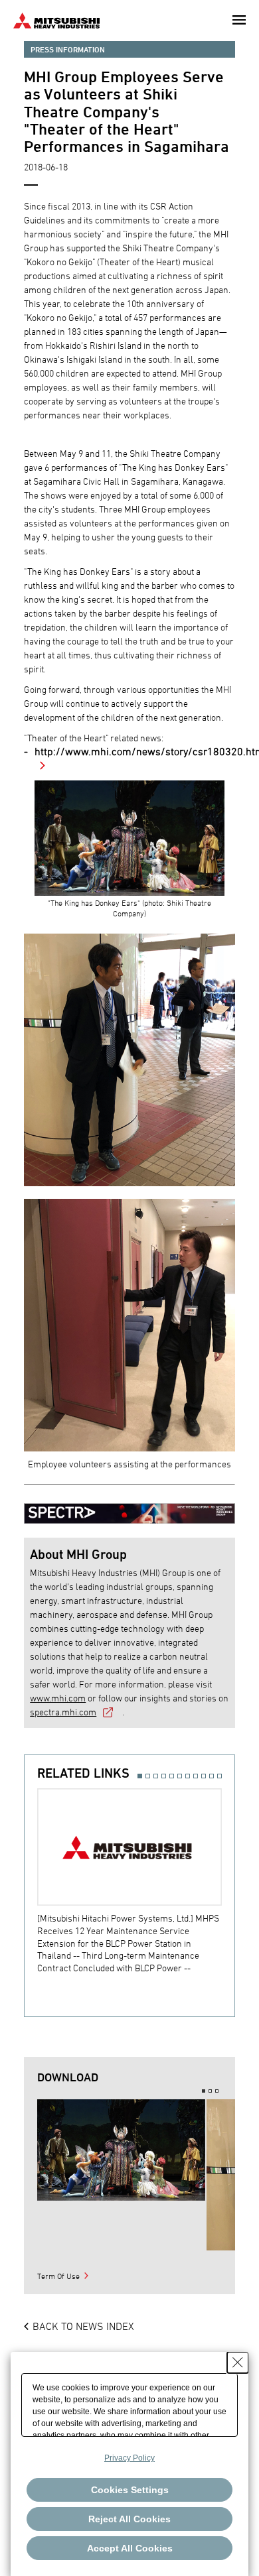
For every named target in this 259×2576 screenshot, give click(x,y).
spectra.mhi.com (63, 1712)
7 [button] (188, 1776)
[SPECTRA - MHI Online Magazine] (129, 1507)
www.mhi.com (58, 1698)
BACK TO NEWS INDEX (83, 2326)
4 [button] (164, 1776)
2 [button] (148, 1776)
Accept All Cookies (130, 2548)
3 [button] (156, 1776)
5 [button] (172, 1776)
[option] (136, 1881)
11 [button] (219, 1776)
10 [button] (212, 1776)
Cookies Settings (130, 2490)
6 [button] (180, 1776)
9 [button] (204, 1776)
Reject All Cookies (129, 2519)
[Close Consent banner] (238, 2362)
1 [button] (140, 1776)
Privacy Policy (129, 2458)
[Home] (56, 19)
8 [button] (196, 1776)
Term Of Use (58, 2276)
